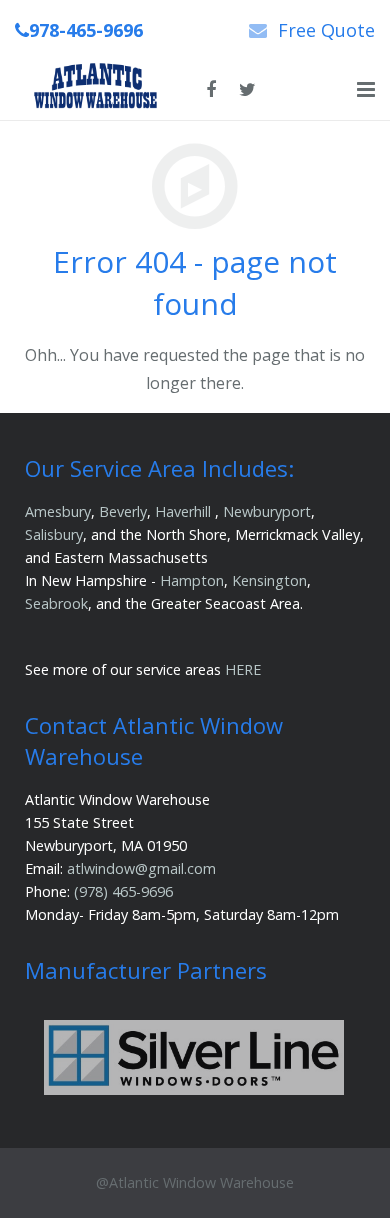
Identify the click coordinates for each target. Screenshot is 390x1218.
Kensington (269, 580)
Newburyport (267, 511)
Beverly (123, 511)
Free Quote (326, 30)
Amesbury (58, 511)
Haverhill (183, 511)
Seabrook (56, 603)
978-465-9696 (86, 30)
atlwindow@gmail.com (141, 868)
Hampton (192, 580)
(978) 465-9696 (123, 891)
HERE (243, 669)
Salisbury (54, 534)
